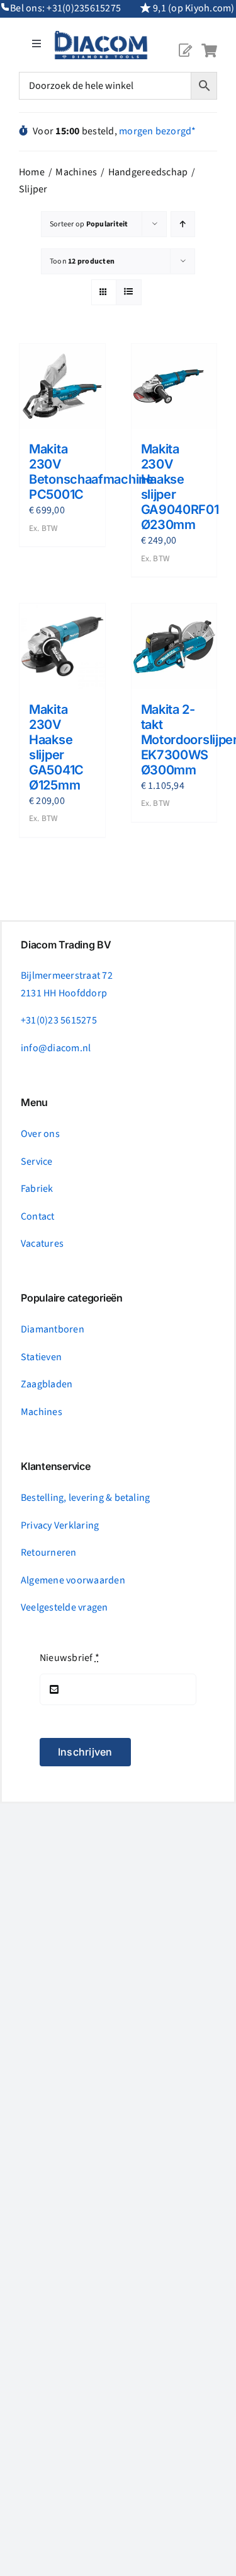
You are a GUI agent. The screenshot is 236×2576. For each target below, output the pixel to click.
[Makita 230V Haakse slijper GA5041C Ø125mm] (62, 646)
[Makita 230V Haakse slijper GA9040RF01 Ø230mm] (174, 387)
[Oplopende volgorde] (183, 224)
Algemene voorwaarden (73, 1580)
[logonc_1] (101, 36)
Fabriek (37, 1189)
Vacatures (42, 1244)
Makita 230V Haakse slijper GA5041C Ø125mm (56, 747)
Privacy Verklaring (60, 1525)
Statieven (41, 1357)
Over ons (40, 1134)
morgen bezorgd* (158, 131)
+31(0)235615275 (84, 8)
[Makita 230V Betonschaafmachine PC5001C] (62, 387)
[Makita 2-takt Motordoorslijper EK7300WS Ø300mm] (174, 646)
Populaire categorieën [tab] (72, 1298)
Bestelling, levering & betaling (85, 1498)
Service (37, 1162)
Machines (42, 1412)
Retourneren (49, 1553)
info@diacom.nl (56, 1048)
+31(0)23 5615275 (59, 1020)
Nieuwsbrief (70, 1658)
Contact (38, 1216)
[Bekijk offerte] (185, 40)
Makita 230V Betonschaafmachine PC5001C (91, 472)
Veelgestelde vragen (65, 1607)
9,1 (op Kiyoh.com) (194, 8)
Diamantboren (53, 1329)
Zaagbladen (47, 1384)
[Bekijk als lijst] (129, 292)
